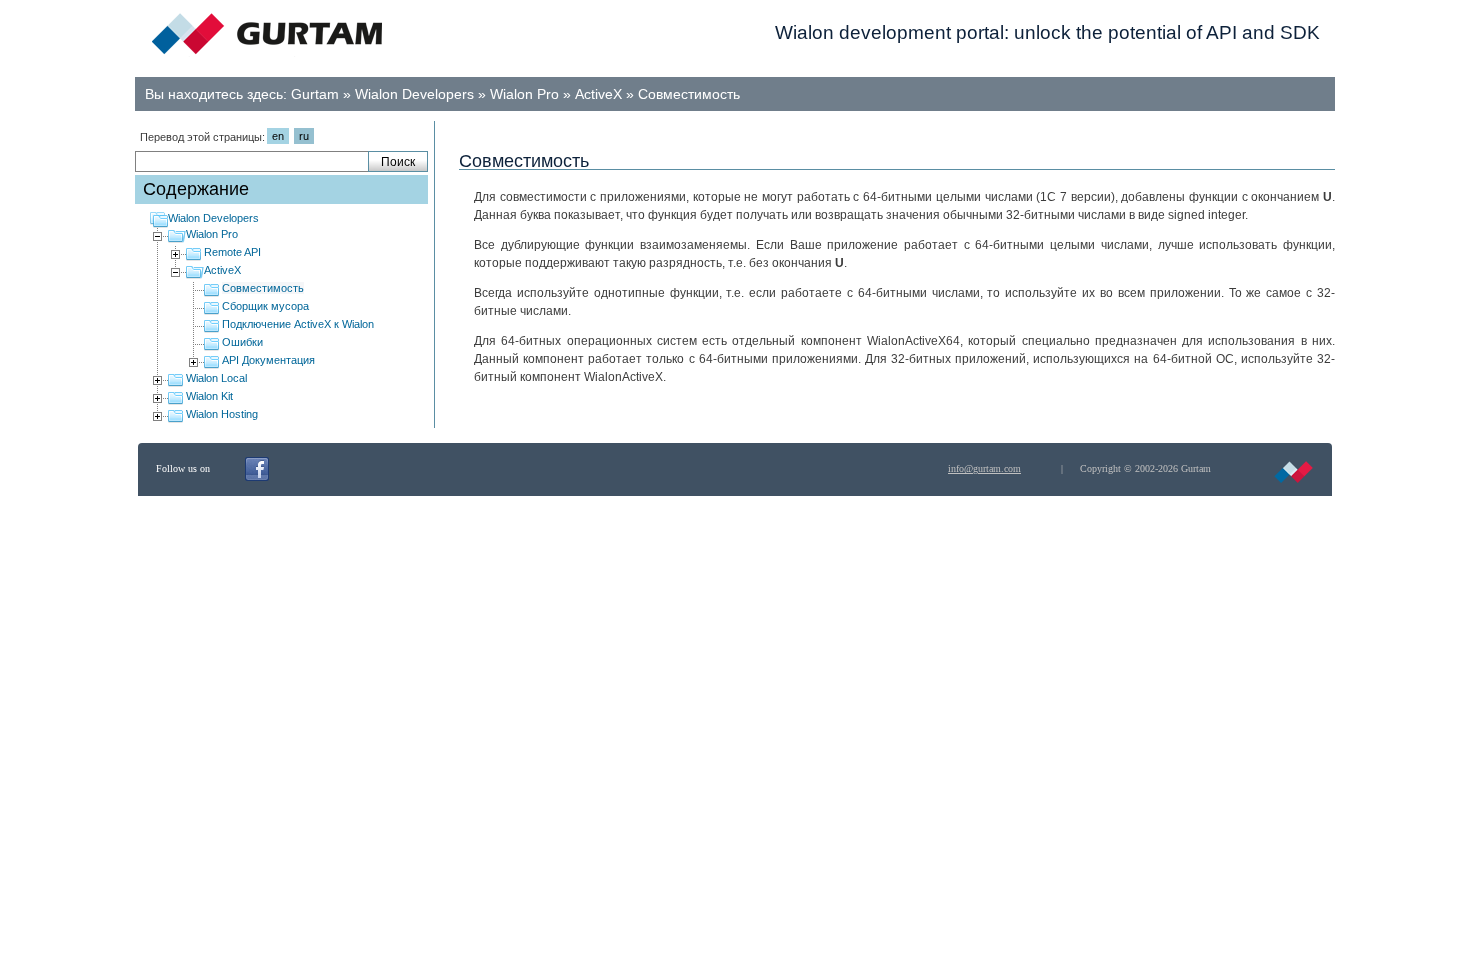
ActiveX (598, 94)
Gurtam (315, 94)
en (278, 136)
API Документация (268, 360)
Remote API (232, 252)
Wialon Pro (524, 94)
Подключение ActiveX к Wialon (298, 324)
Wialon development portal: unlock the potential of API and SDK (1047, 32)
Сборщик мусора (265, 306)
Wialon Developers (414, 94)
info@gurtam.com (984, 468)
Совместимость (689, 94)
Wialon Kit (209, 396)
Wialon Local (216, 378)
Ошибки (242, 342)
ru (304, 136)
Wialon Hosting (222, 414)
